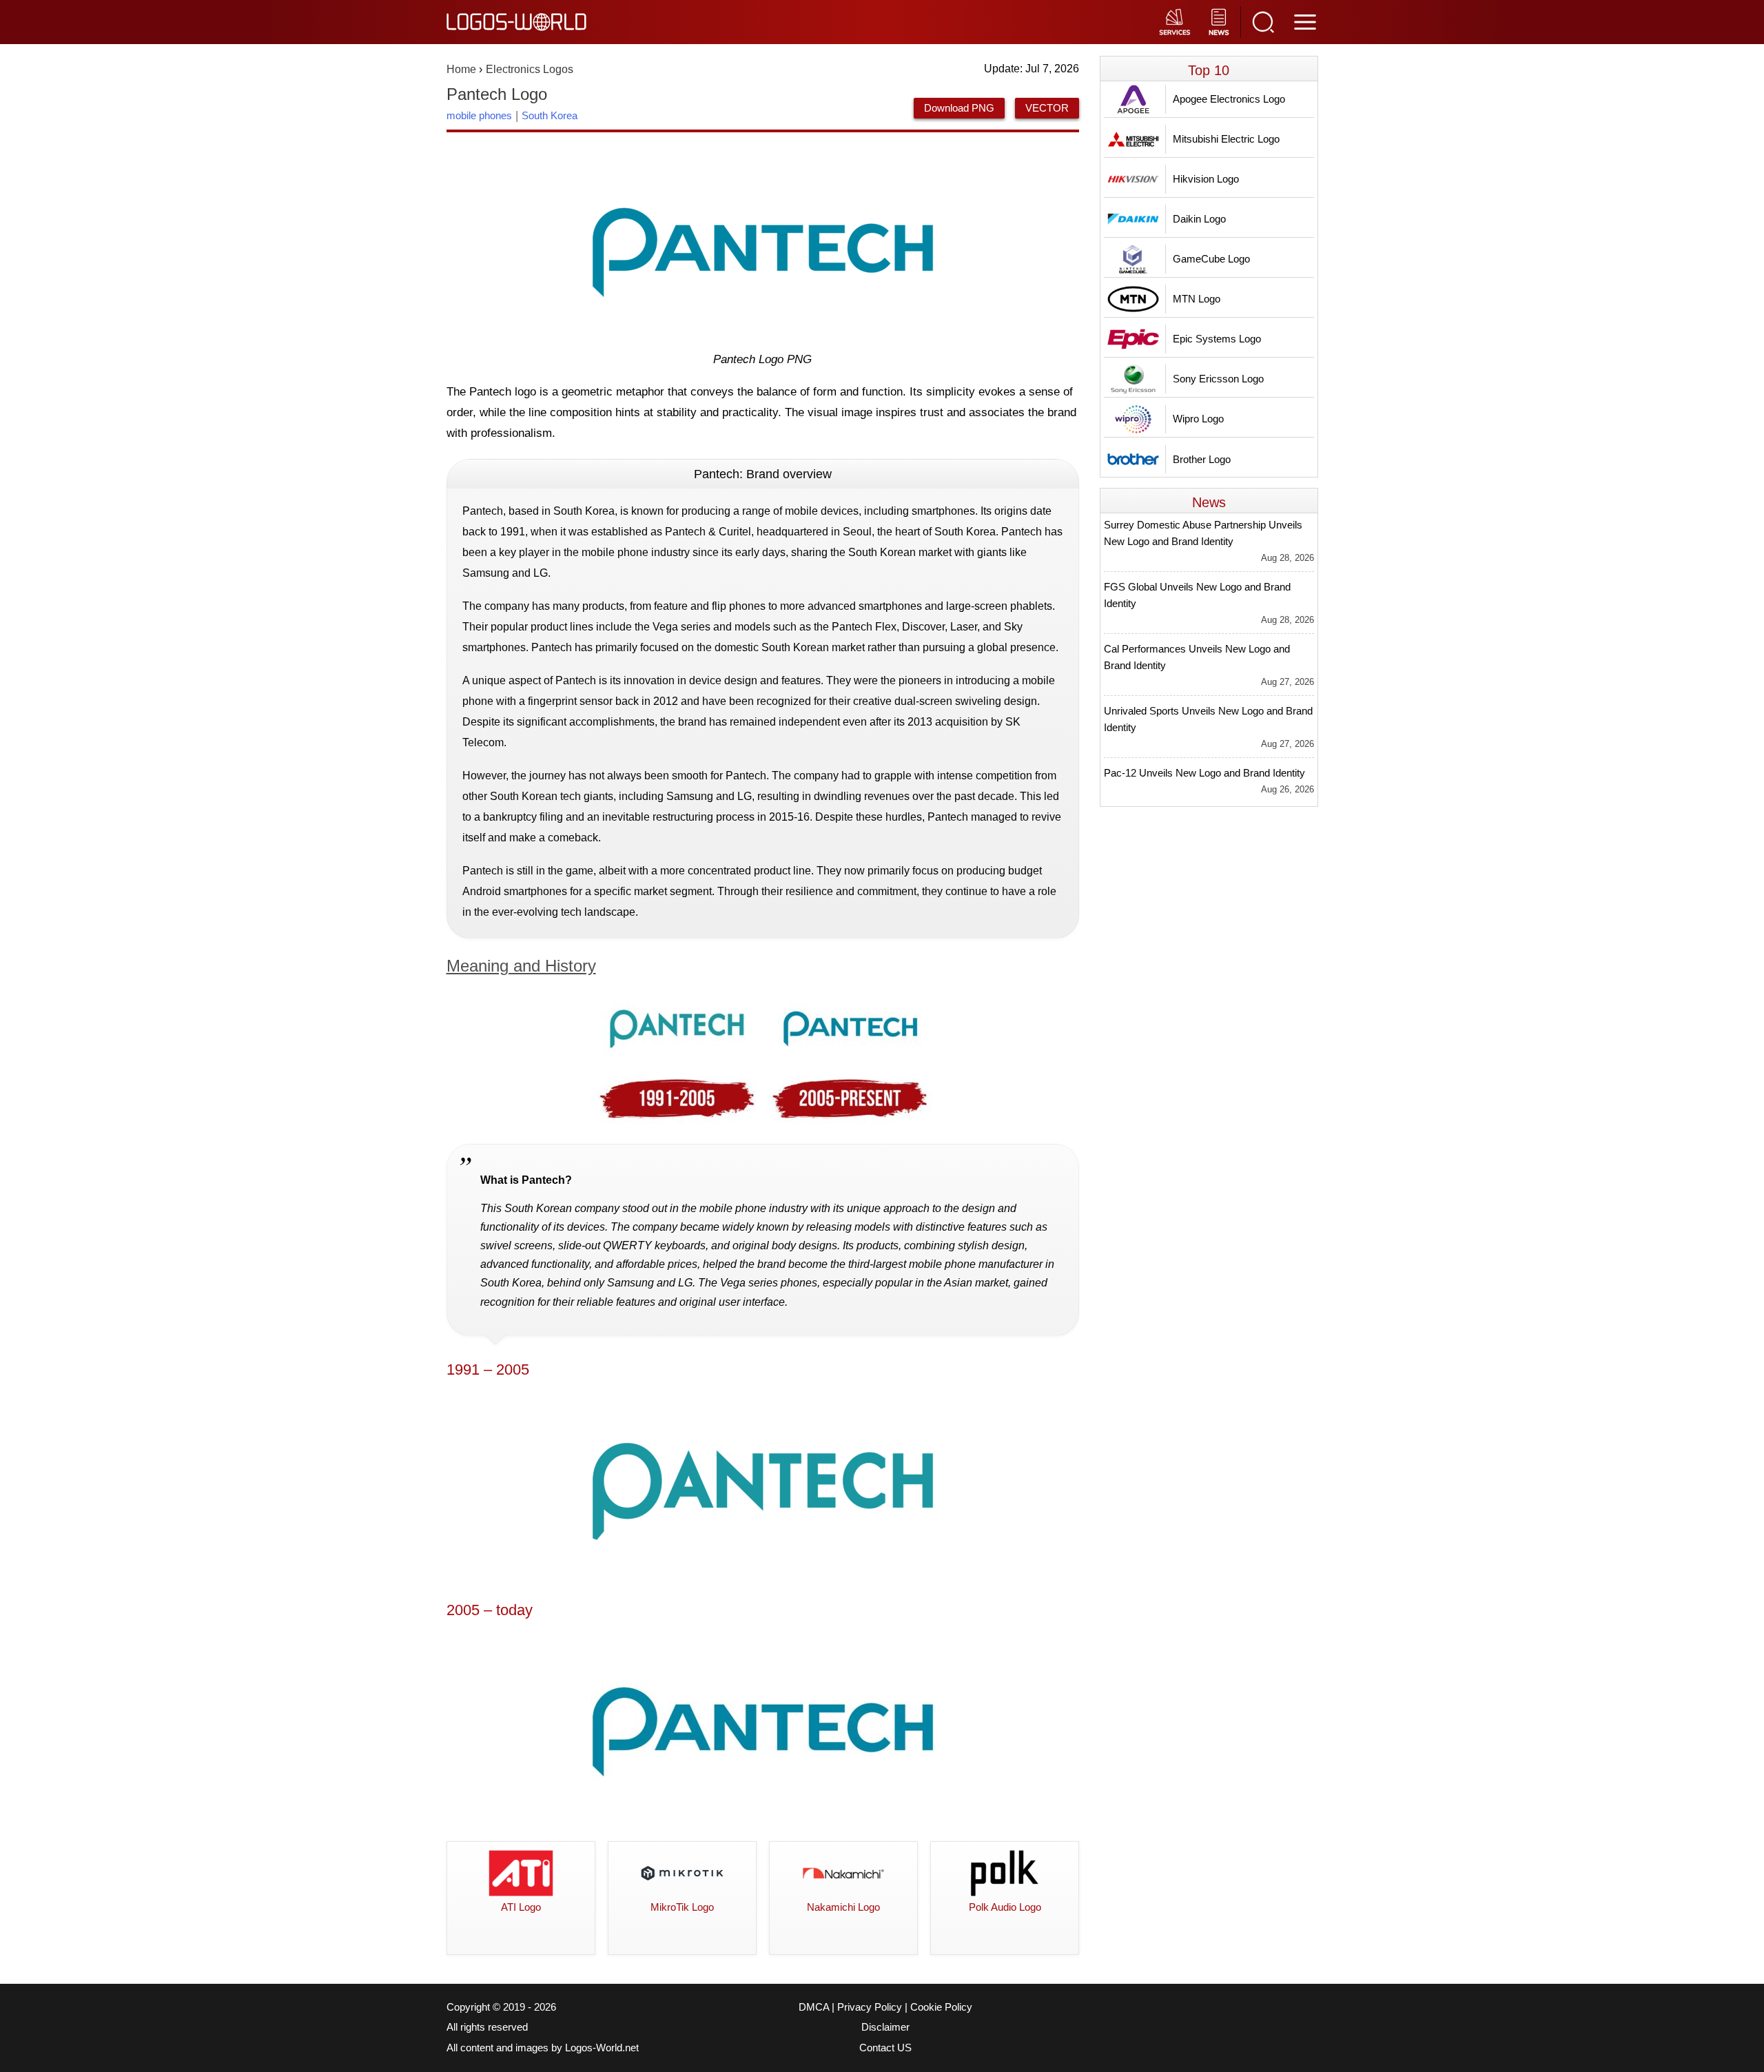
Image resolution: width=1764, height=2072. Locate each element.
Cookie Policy (941, 2007)
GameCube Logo (1211, 259)
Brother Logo (1202, 459)
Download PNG (959, 108)
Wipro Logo (1198, 419)
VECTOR (1047, 108)
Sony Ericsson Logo (1218, 379)
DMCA (814, 2007)
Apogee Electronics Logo (1229, 99)
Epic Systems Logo (1217, 339)
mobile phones (479, 115)
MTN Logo (1197, 299)
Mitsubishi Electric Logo (1226, 139)
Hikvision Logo (1206, 179)
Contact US (885, 2048)
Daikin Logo (1199, 219)
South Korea (550, 115)
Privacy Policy (870, 2007)
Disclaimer (885, 2027)
